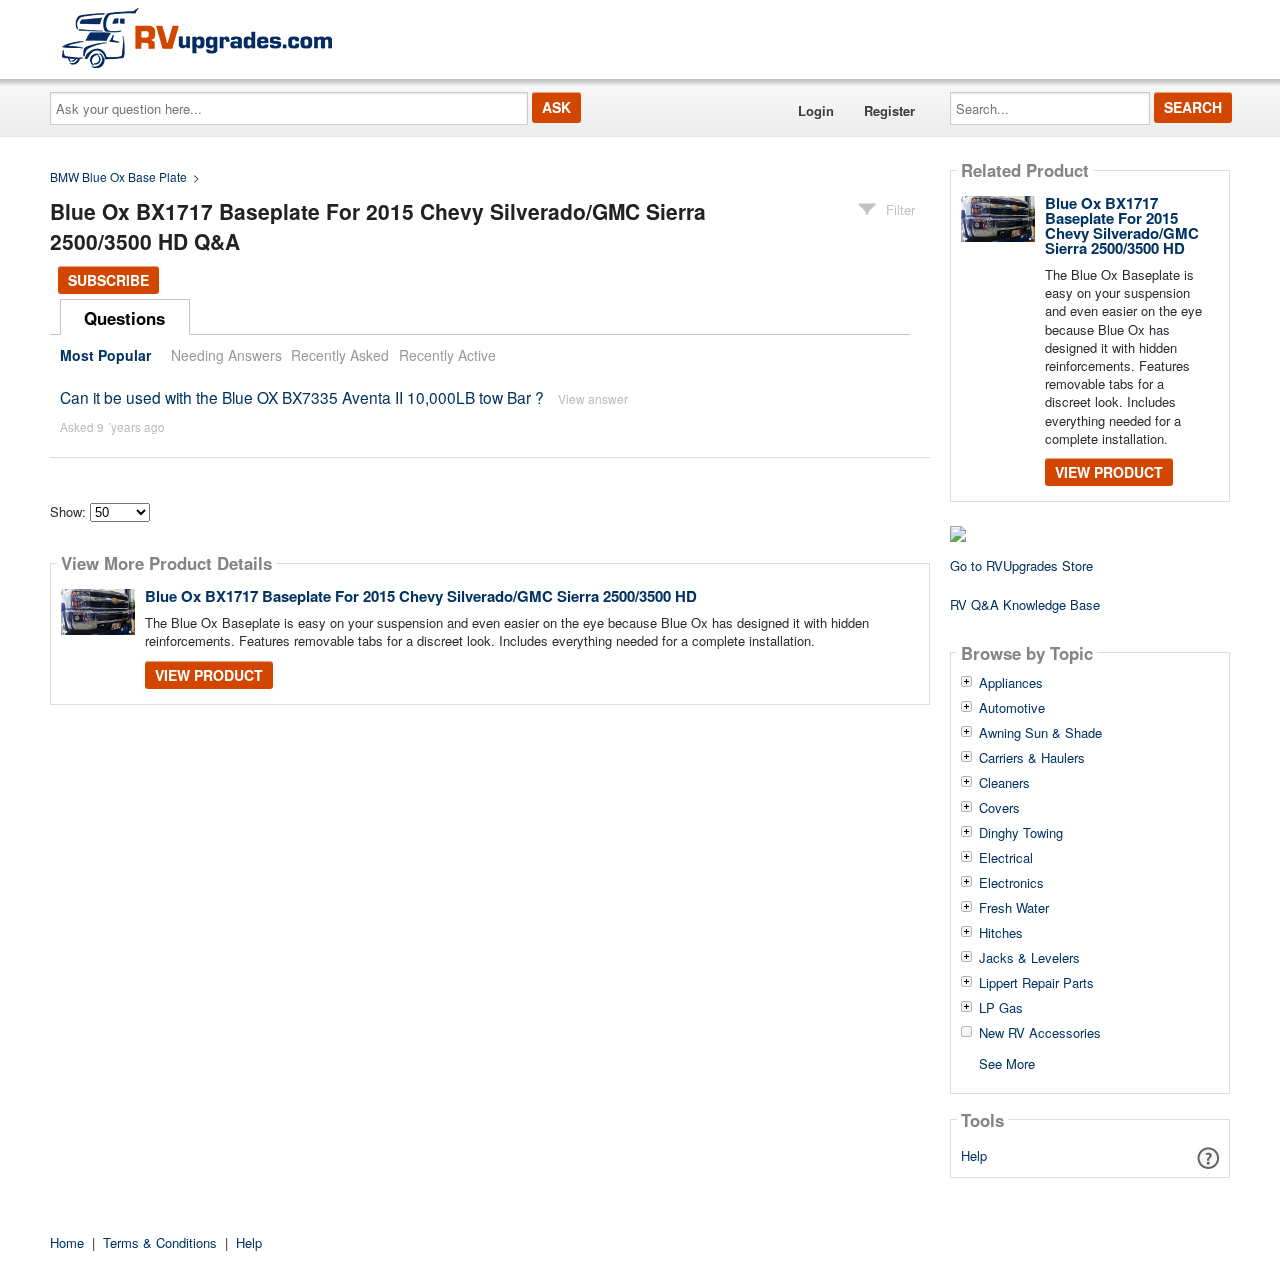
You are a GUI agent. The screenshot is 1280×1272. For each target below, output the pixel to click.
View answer (593, 398)
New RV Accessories (1040, 1033)
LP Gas (1001, 1008)
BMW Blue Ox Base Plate (118, 176)
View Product (209, 675)
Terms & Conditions (160, 1242)
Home (67, 1242)
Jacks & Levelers (1029, 958)
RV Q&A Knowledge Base (1025, 604)
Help (974, 1155)
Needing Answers (226, 355)
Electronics (1011, 883)
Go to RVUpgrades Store (1021, 565)
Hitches (1001, 933)
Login (816, 110)
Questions (124, 318)
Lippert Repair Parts (1036, 983)
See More (1007, 1062)
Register (889, 110)
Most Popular (105, 355)
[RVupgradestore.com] (197, 37)
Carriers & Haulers (1032, 758)
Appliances (1011, 683)
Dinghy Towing (1021, 833)
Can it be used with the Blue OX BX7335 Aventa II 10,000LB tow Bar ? (302, 397)
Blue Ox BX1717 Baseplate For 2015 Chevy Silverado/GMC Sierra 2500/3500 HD (421, 596)
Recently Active (447, 355)
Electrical (1006, 858)
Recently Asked (340, 355)
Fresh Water (1014, 908)
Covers (999, 808)
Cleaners (1004, 783)
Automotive (1012, 708)
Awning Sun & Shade (1040, 733)
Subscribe (108, 280)
